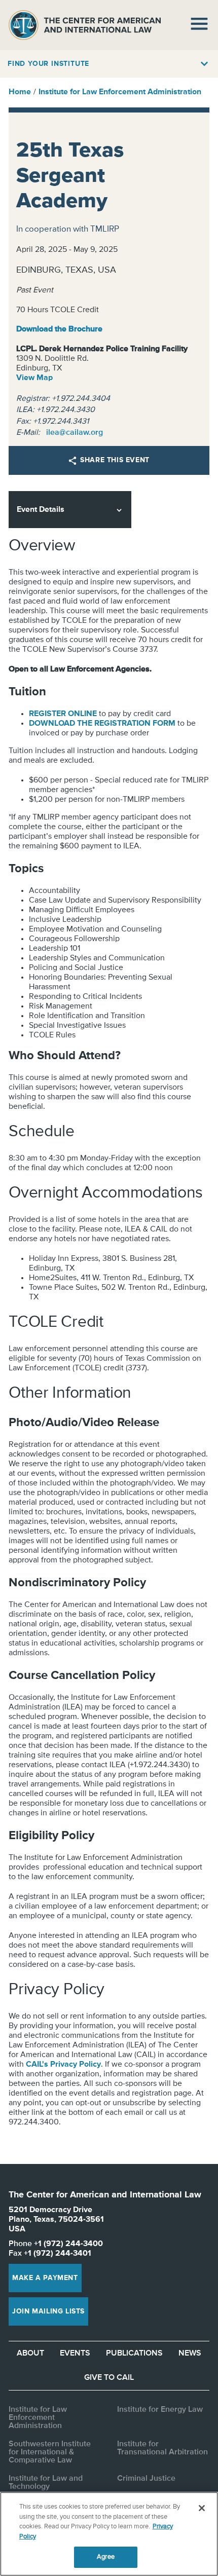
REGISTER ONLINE (63, 714)
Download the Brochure (59, 329)
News (190, 2354)
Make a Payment (45, 2278)
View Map (34, 378)
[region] (109, 2534)
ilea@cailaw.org (75, 433)
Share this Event (115, 460)
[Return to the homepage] (85, 25)
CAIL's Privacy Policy (63, 2065)
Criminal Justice (146, 2479)
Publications (134, 2354)
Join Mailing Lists (48, 2311)
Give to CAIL (109, 2378)
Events (75, 2354)
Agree (106, 2557)
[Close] (202, 2508)
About (30, 2354)
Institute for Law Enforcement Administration (120, 92)
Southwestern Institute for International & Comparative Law (50, 2452)
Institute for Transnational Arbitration (162, 2448)
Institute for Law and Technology (46, 2483)
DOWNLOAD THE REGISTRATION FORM (102, 724)
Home (20, 92)
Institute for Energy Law (160, 2410)
